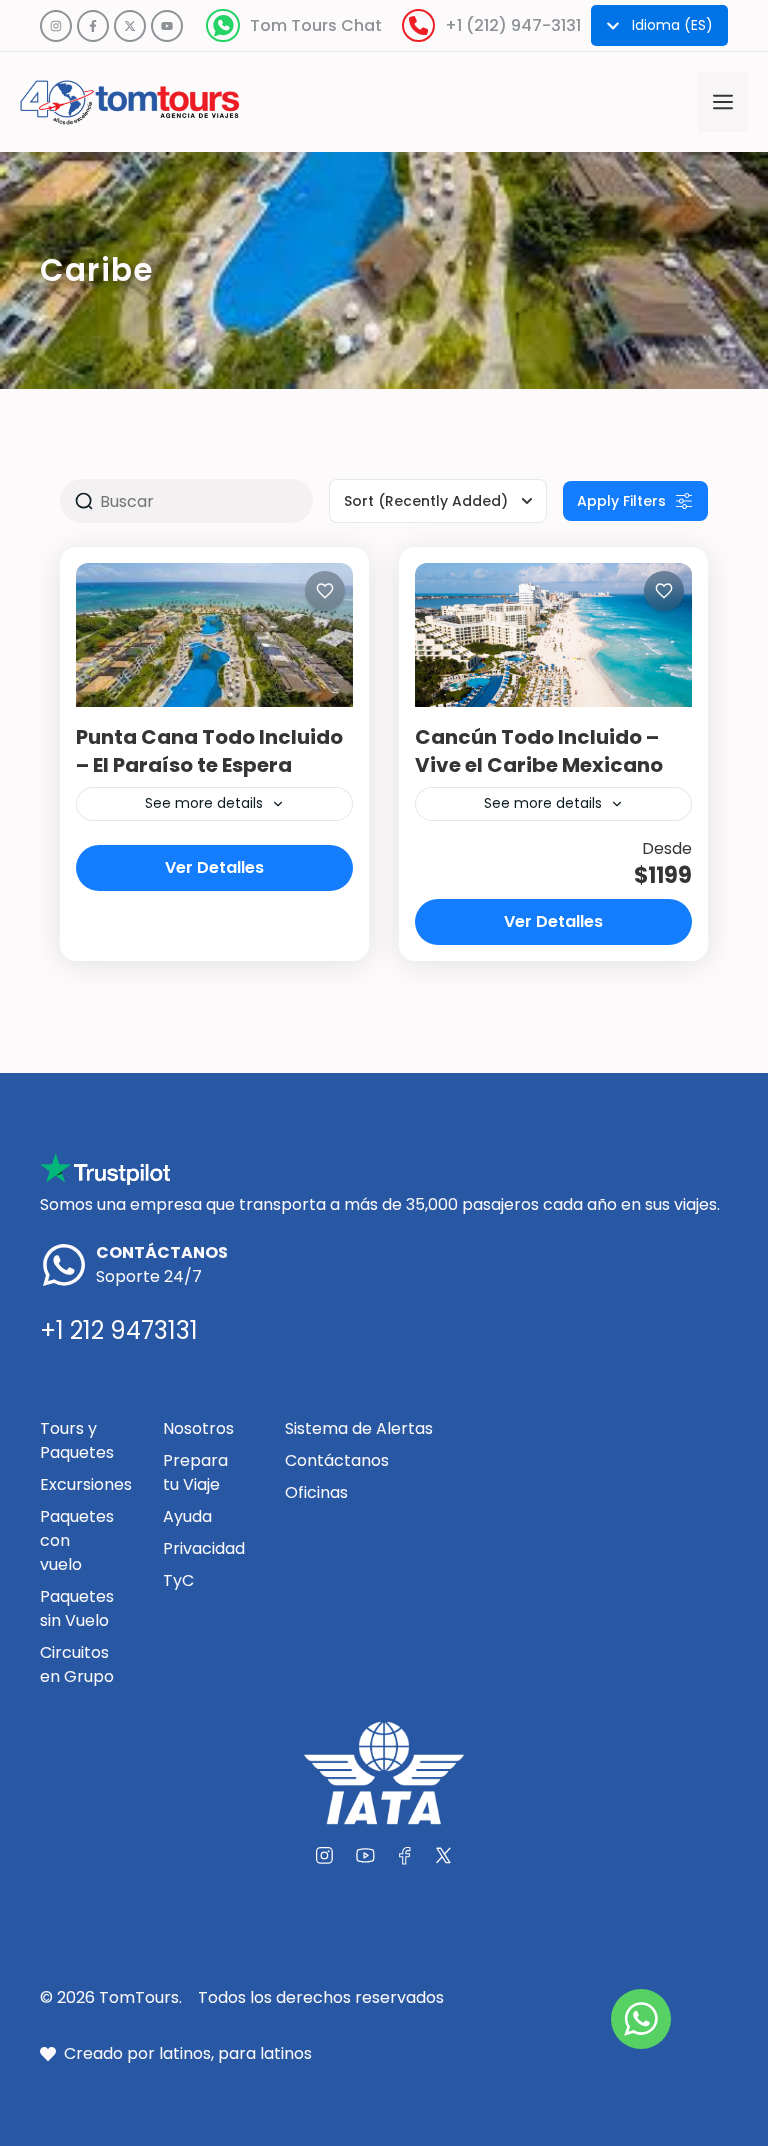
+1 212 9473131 (119, 1330)
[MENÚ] (723, 102)
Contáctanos (337, 1460)
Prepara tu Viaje (195, 1472)
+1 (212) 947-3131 (513, 25)
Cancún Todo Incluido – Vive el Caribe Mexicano (539, 751)
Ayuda (187, 1516)
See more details (204, 803)
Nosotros (198, 1428)
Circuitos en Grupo (77, 1664)
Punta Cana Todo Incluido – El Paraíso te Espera (209, 751)
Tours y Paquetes (77, 1440)
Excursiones (86, 1484)
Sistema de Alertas (359, 1428)
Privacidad (204, 1548)
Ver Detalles (214, 867)
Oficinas (316, 1492)
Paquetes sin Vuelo (77, 1608)
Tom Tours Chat (316, 25)
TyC (178, 1580)
